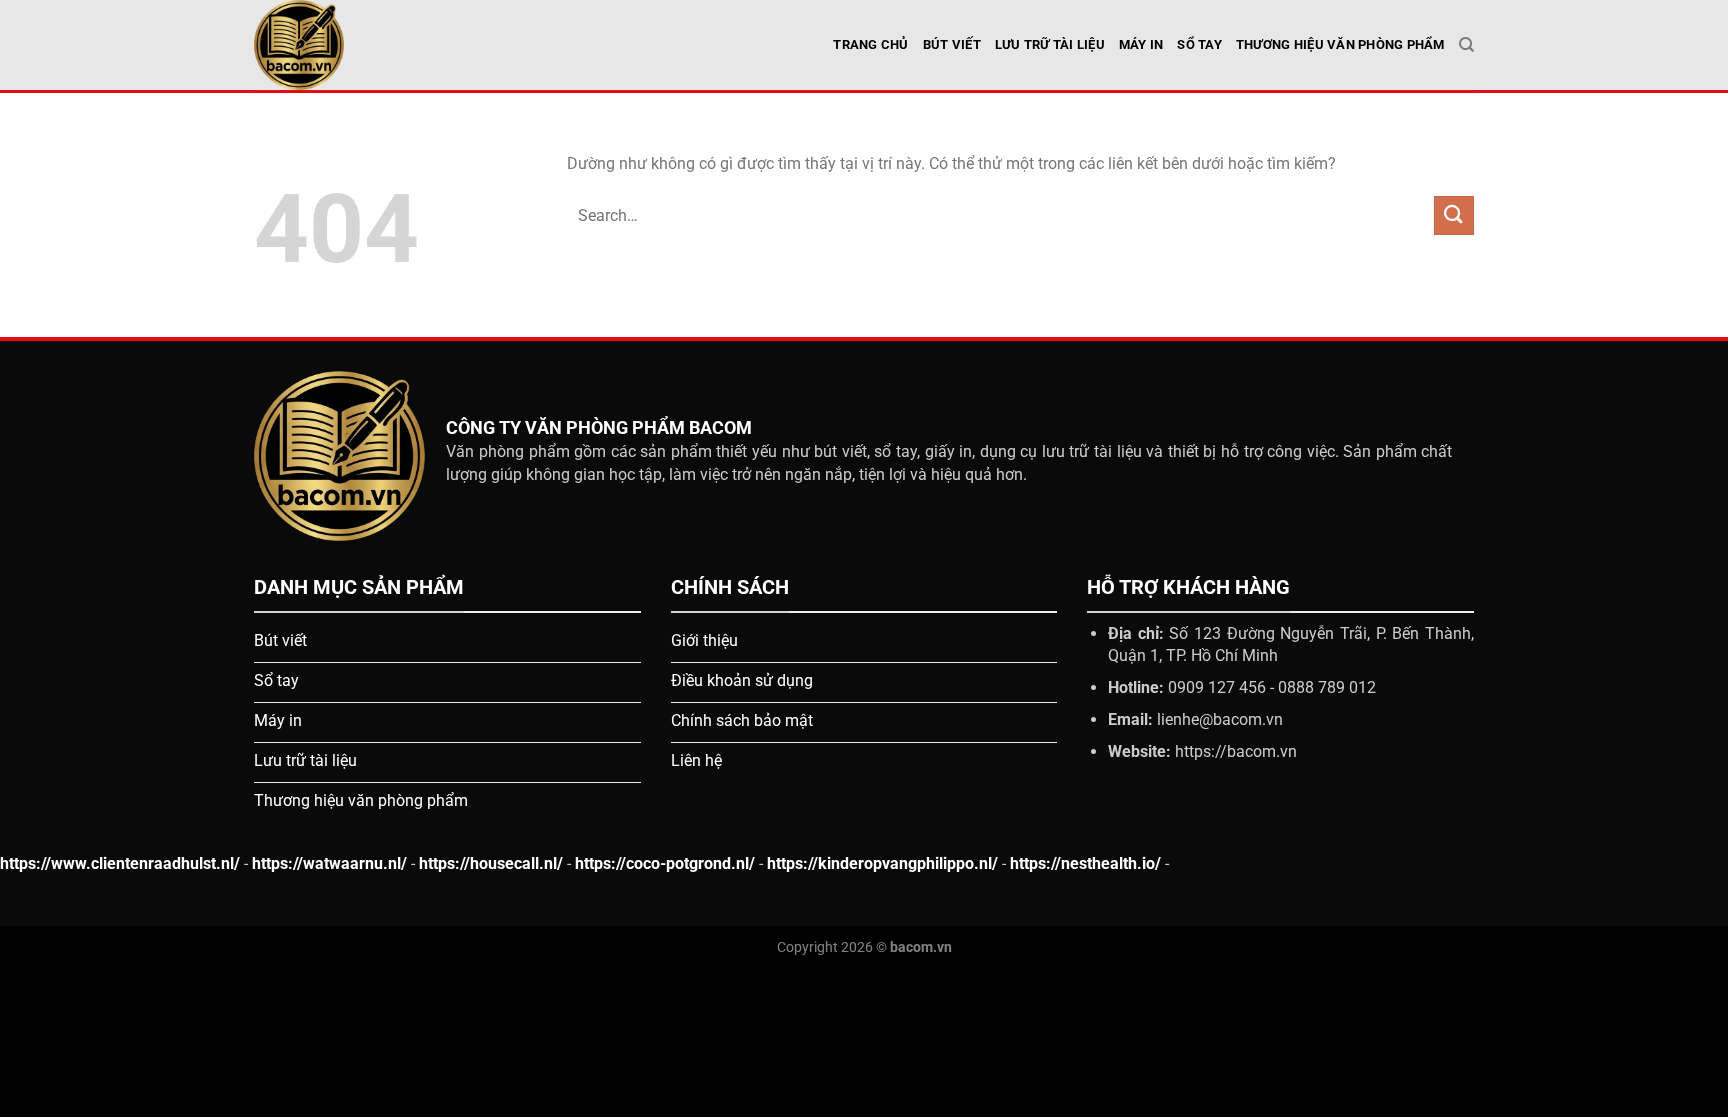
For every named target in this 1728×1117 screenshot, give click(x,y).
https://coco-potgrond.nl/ (665, 863)
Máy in (1141, 44)
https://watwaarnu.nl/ (329, 863)
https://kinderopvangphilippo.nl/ (882, 863)
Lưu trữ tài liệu (1050, 44)
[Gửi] (1454, 215)
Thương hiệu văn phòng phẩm (1340, 44)
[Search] (1466, 45)
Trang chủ (870, 44)
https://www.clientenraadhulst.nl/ (120, 863)
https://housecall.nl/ (491, 863)
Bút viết (952, 44)
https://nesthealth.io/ (1085, 863)
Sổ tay (1199, 44)
